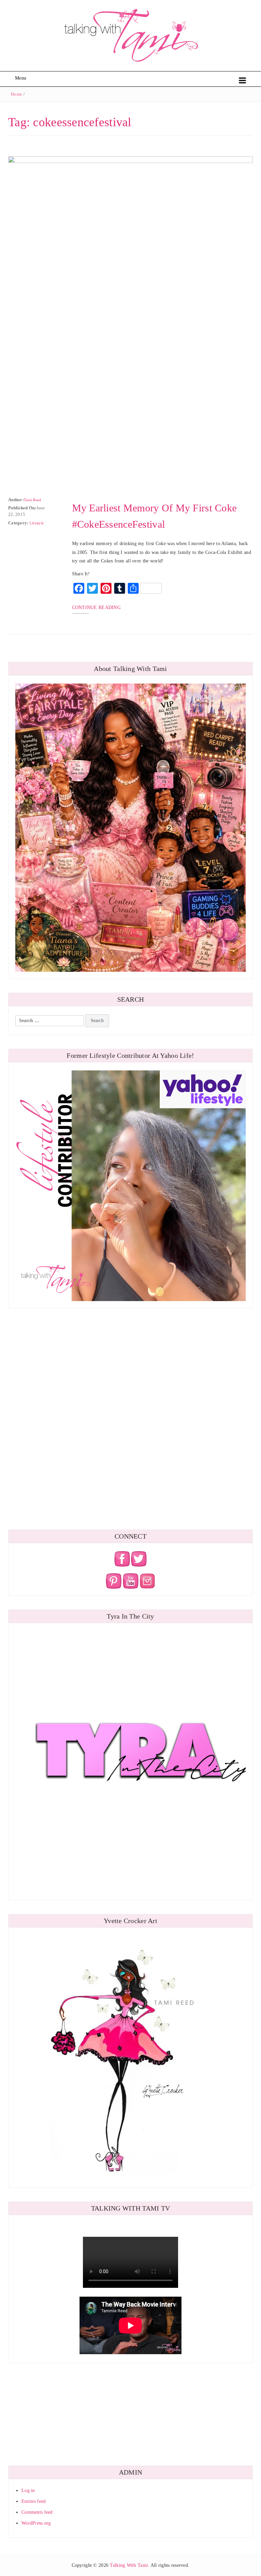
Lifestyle (37, 523)
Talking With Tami (129, 2565)
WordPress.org (36, 2523)
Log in (28, 2490)
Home (16, 94)
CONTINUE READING (96, 608)
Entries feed (33, 2501)
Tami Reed (33, 500)
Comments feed (37, 2512)
